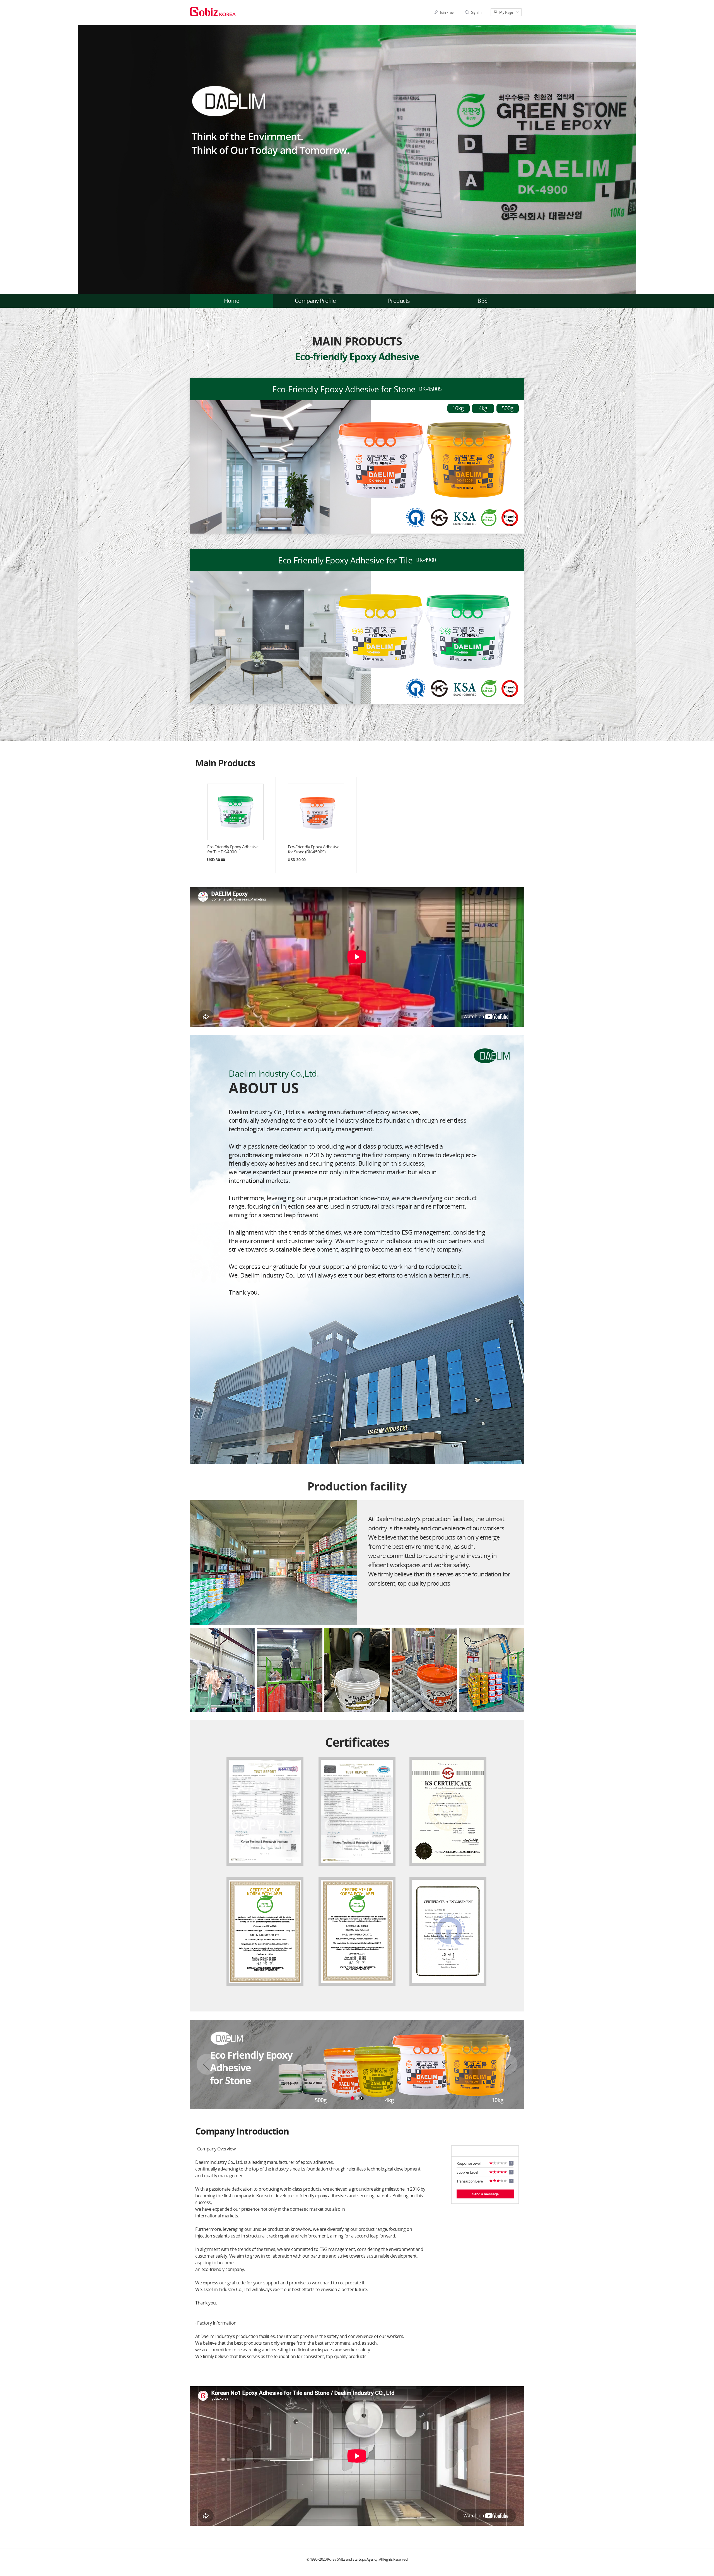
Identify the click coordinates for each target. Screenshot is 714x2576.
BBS (483, 301)
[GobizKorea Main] (213, 11)
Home (232, 301)
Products (399, 301)
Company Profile (315, 301)
